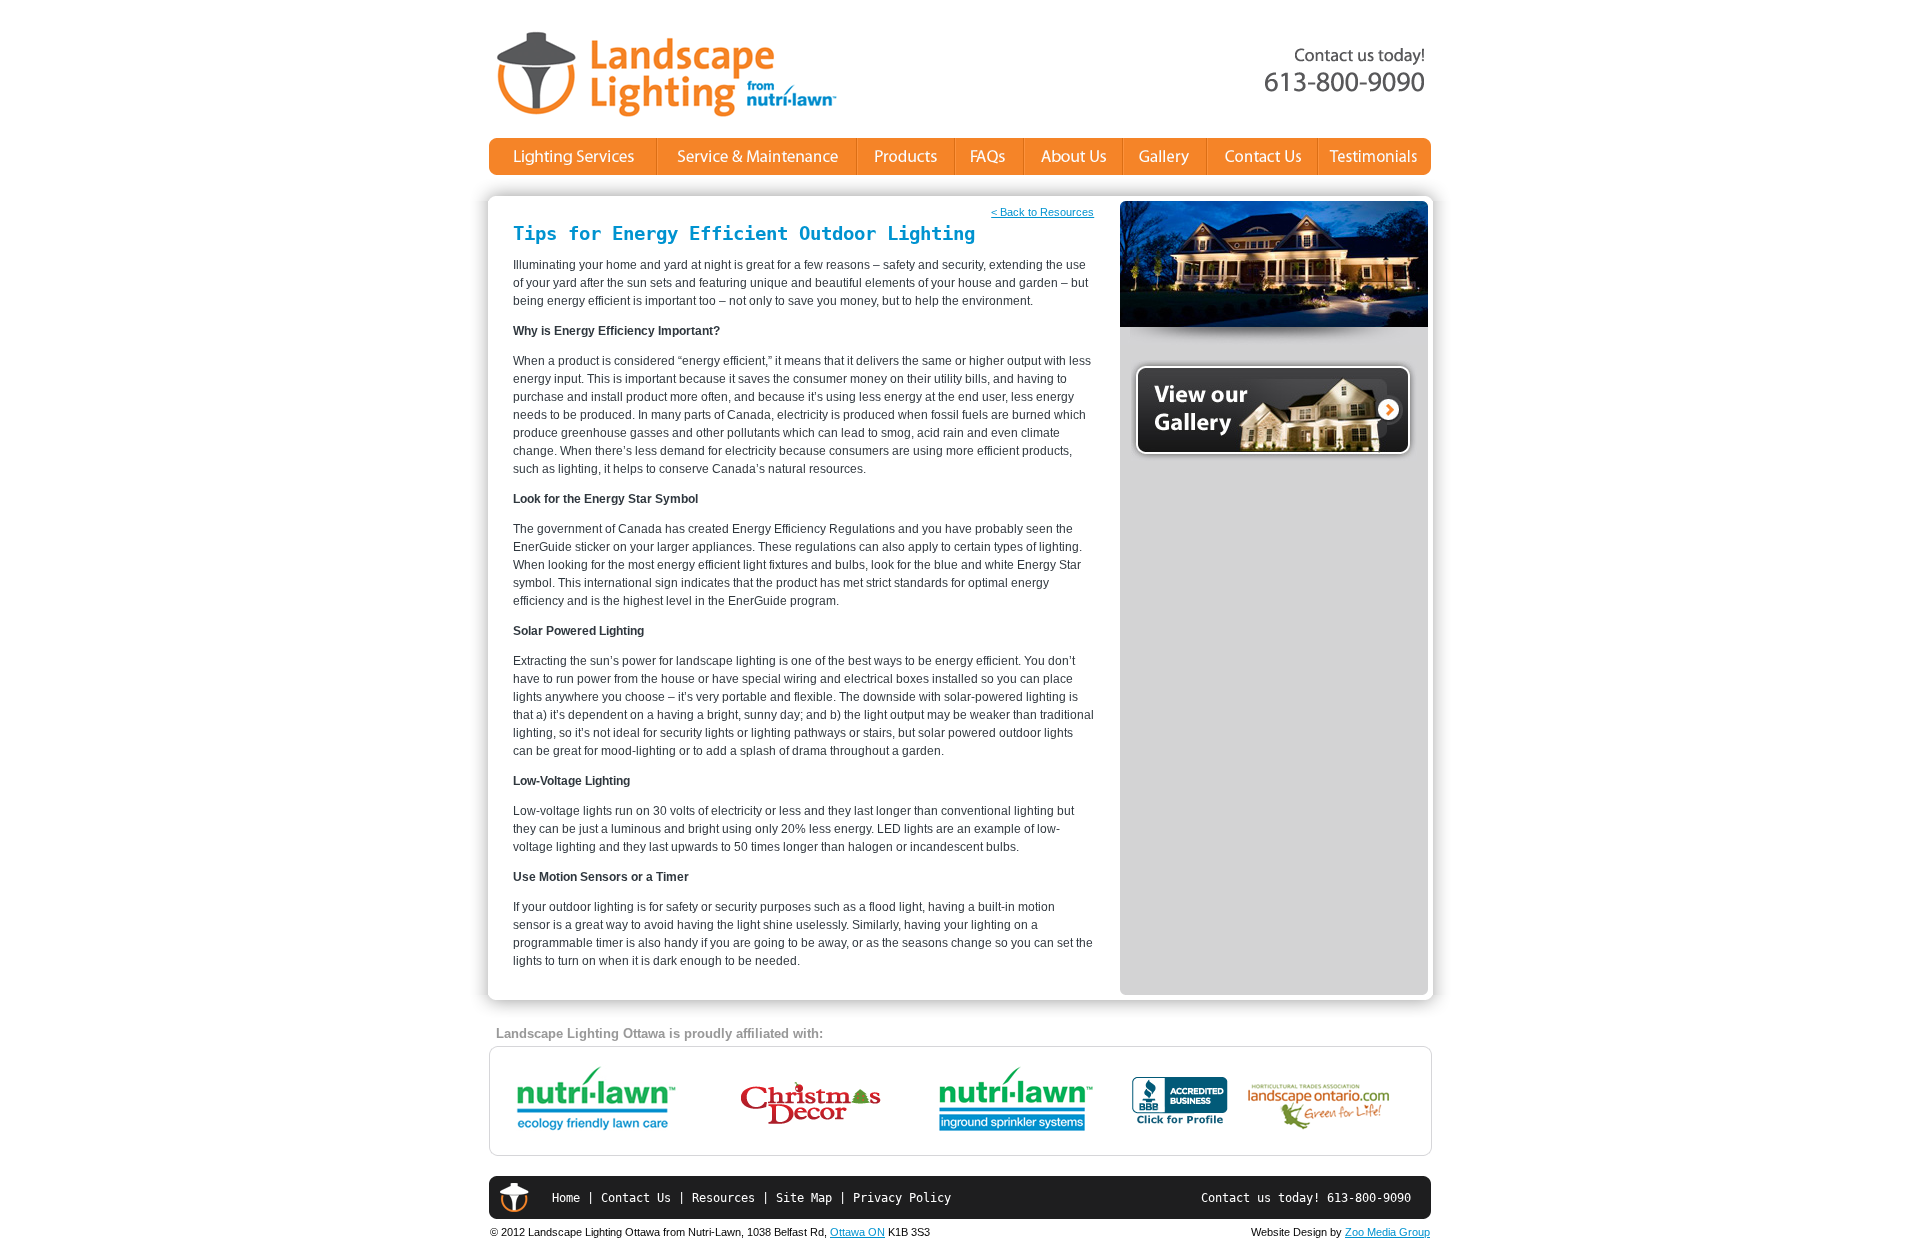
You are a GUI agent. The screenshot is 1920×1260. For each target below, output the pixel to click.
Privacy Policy (902, 1198)
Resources (723, 1198)
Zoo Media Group (1387, 1232)
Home (566, 1198)
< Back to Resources (1042, 212)
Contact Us (636, 1198)
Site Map (807, 1198)
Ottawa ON (857, 1232)
